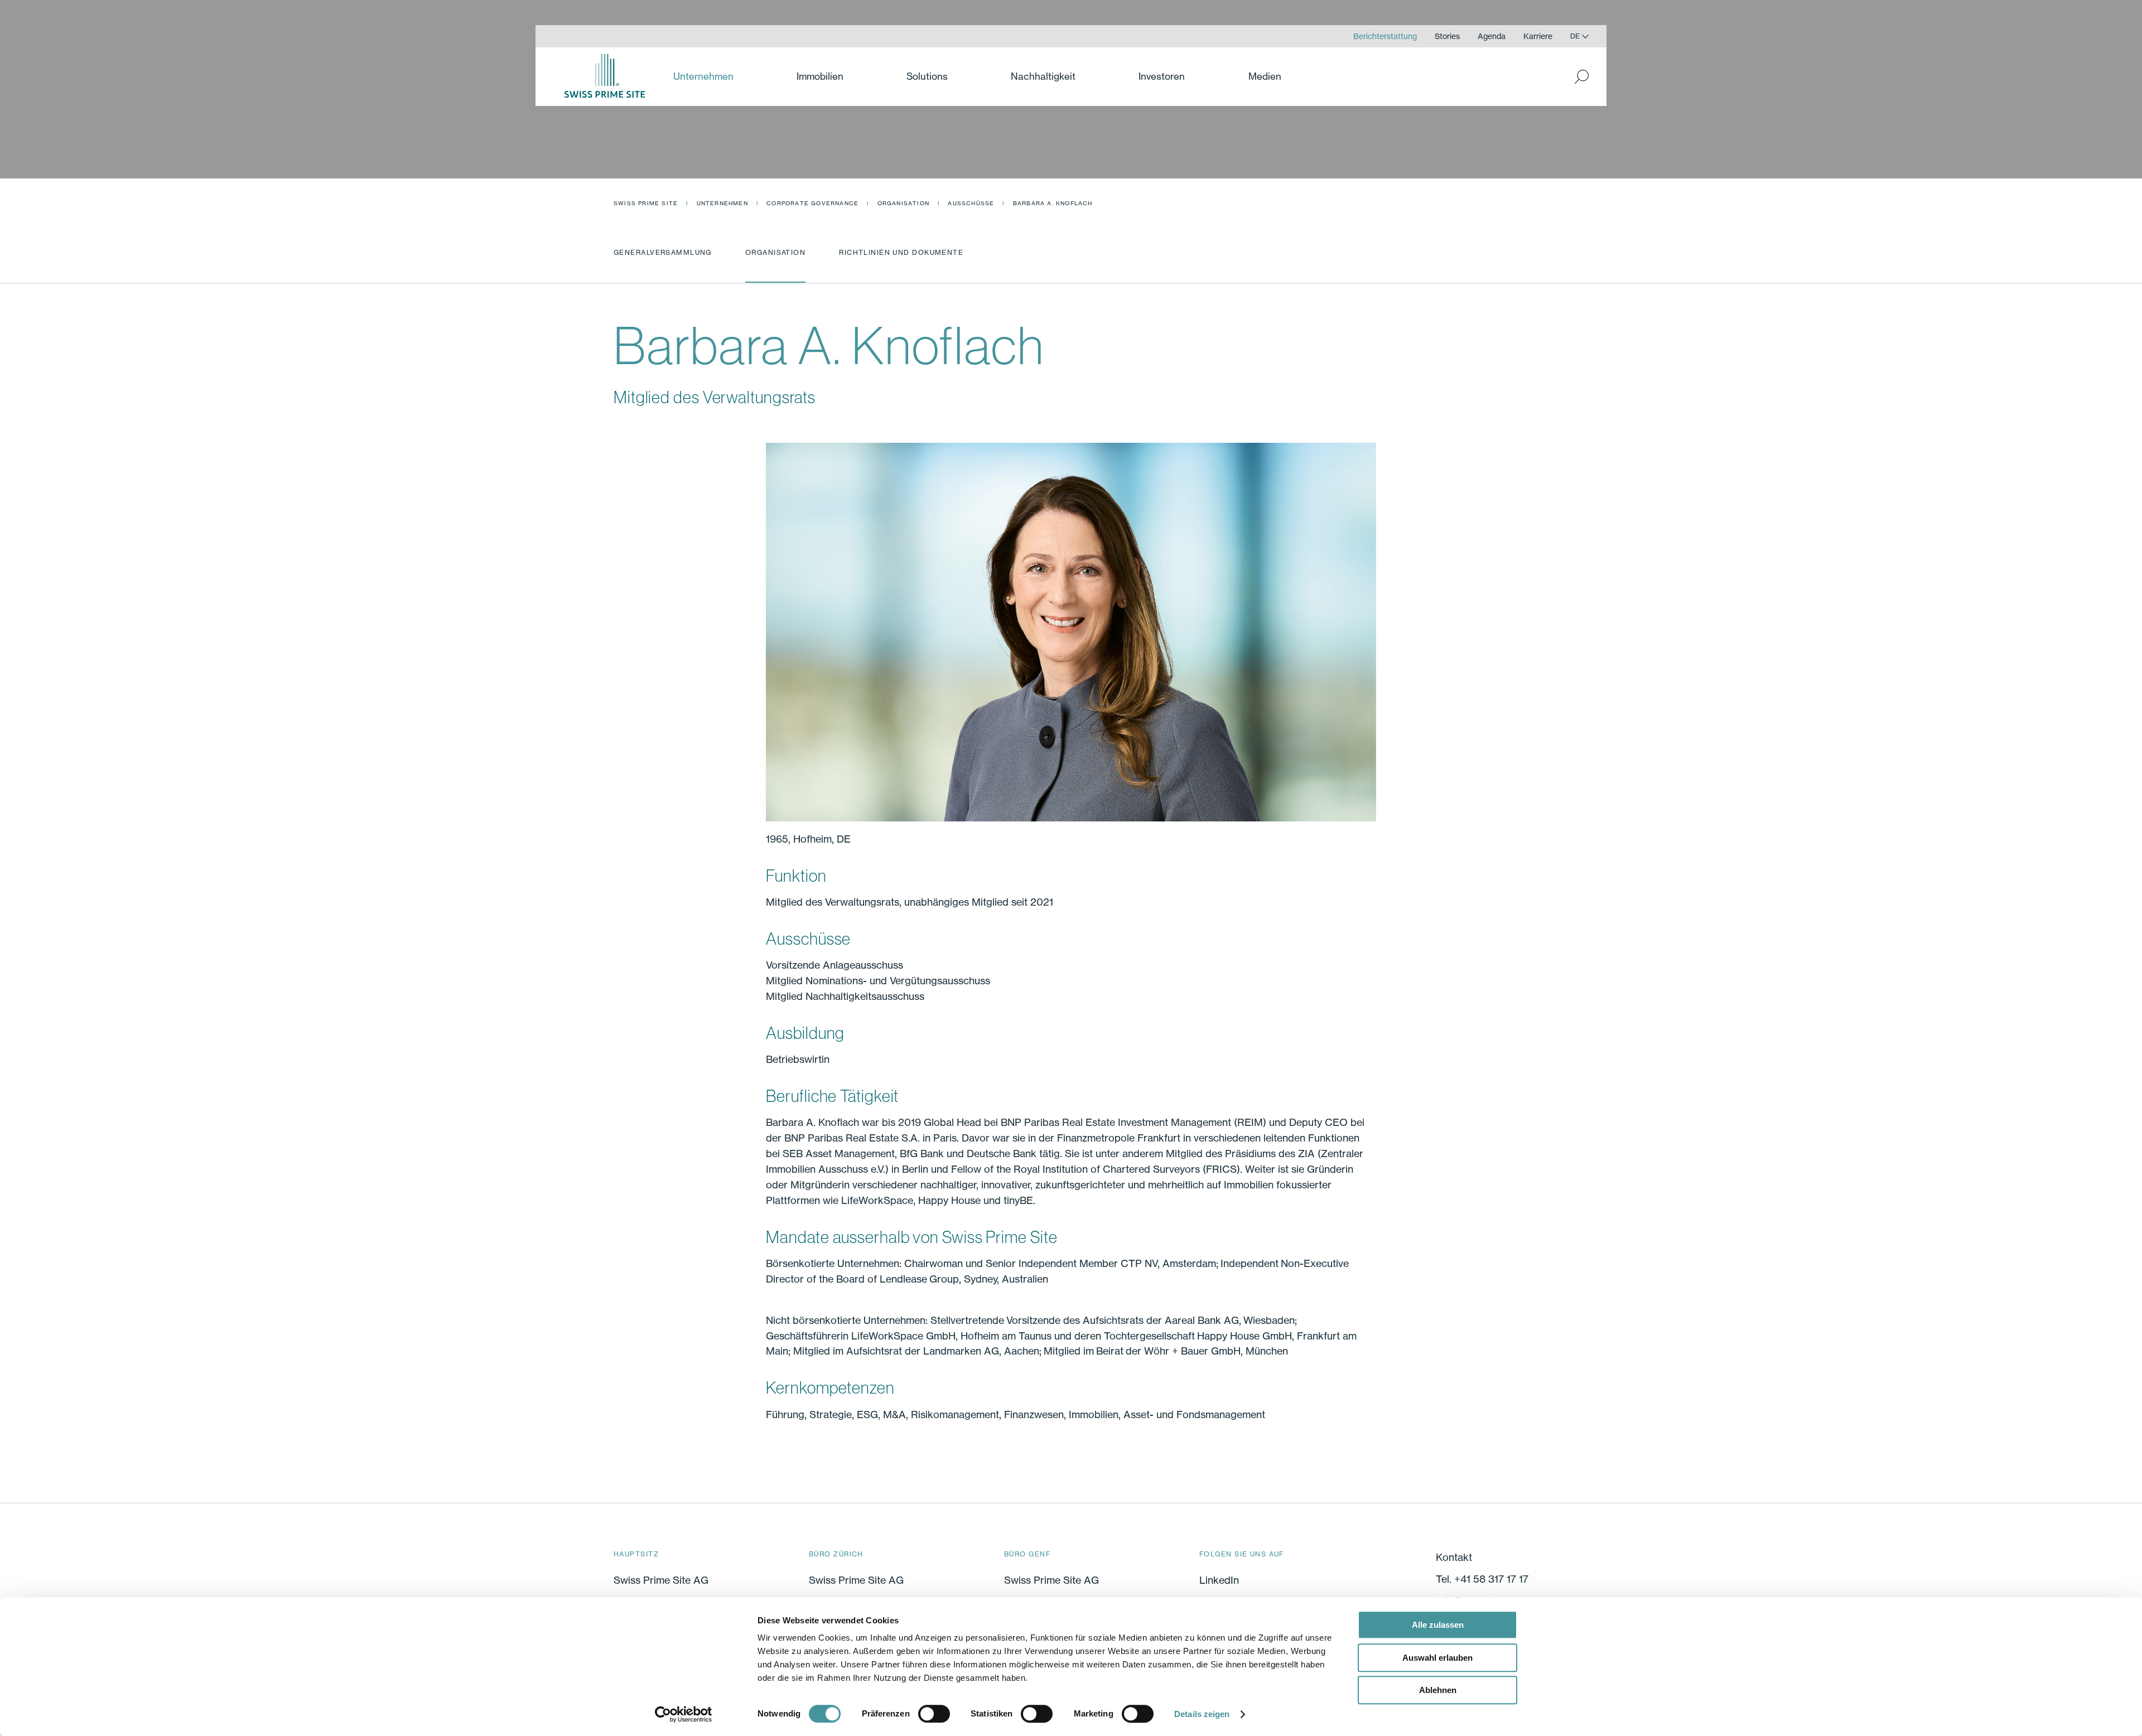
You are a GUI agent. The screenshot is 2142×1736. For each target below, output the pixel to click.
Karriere (1538, 36)
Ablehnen (1438, 1690)
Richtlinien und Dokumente (901, 252)
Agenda (1492, 36)
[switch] (934, 1714)
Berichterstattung (1385, 36)
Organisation (903, 203)
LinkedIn (1219, 1580)
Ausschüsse (971, 203)
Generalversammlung (663, 252)
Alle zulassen (1438, 1625)
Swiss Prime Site (646, 203)
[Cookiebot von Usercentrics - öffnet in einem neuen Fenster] (684, 1714)
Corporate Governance (812, 203)
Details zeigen (1202, 1714)
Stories (1447, 36)
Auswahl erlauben (1437, 1658)
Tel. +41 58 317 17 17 (1482, 1579)
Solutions (927, 76)
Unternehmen (722, 203)
